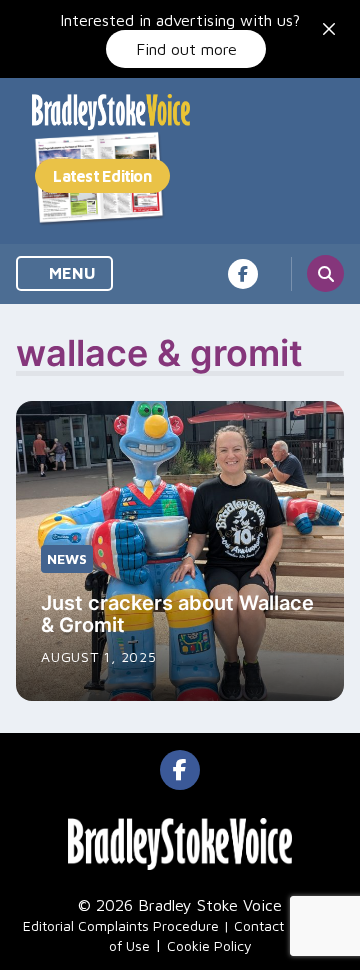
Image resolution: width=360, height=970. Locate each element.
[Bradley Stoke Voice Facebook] (243, 274)
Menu (70, 273)
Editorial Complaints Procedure (121, 925)
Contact (259, 925)
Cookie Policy (209, 945)
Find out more (186, 49)
